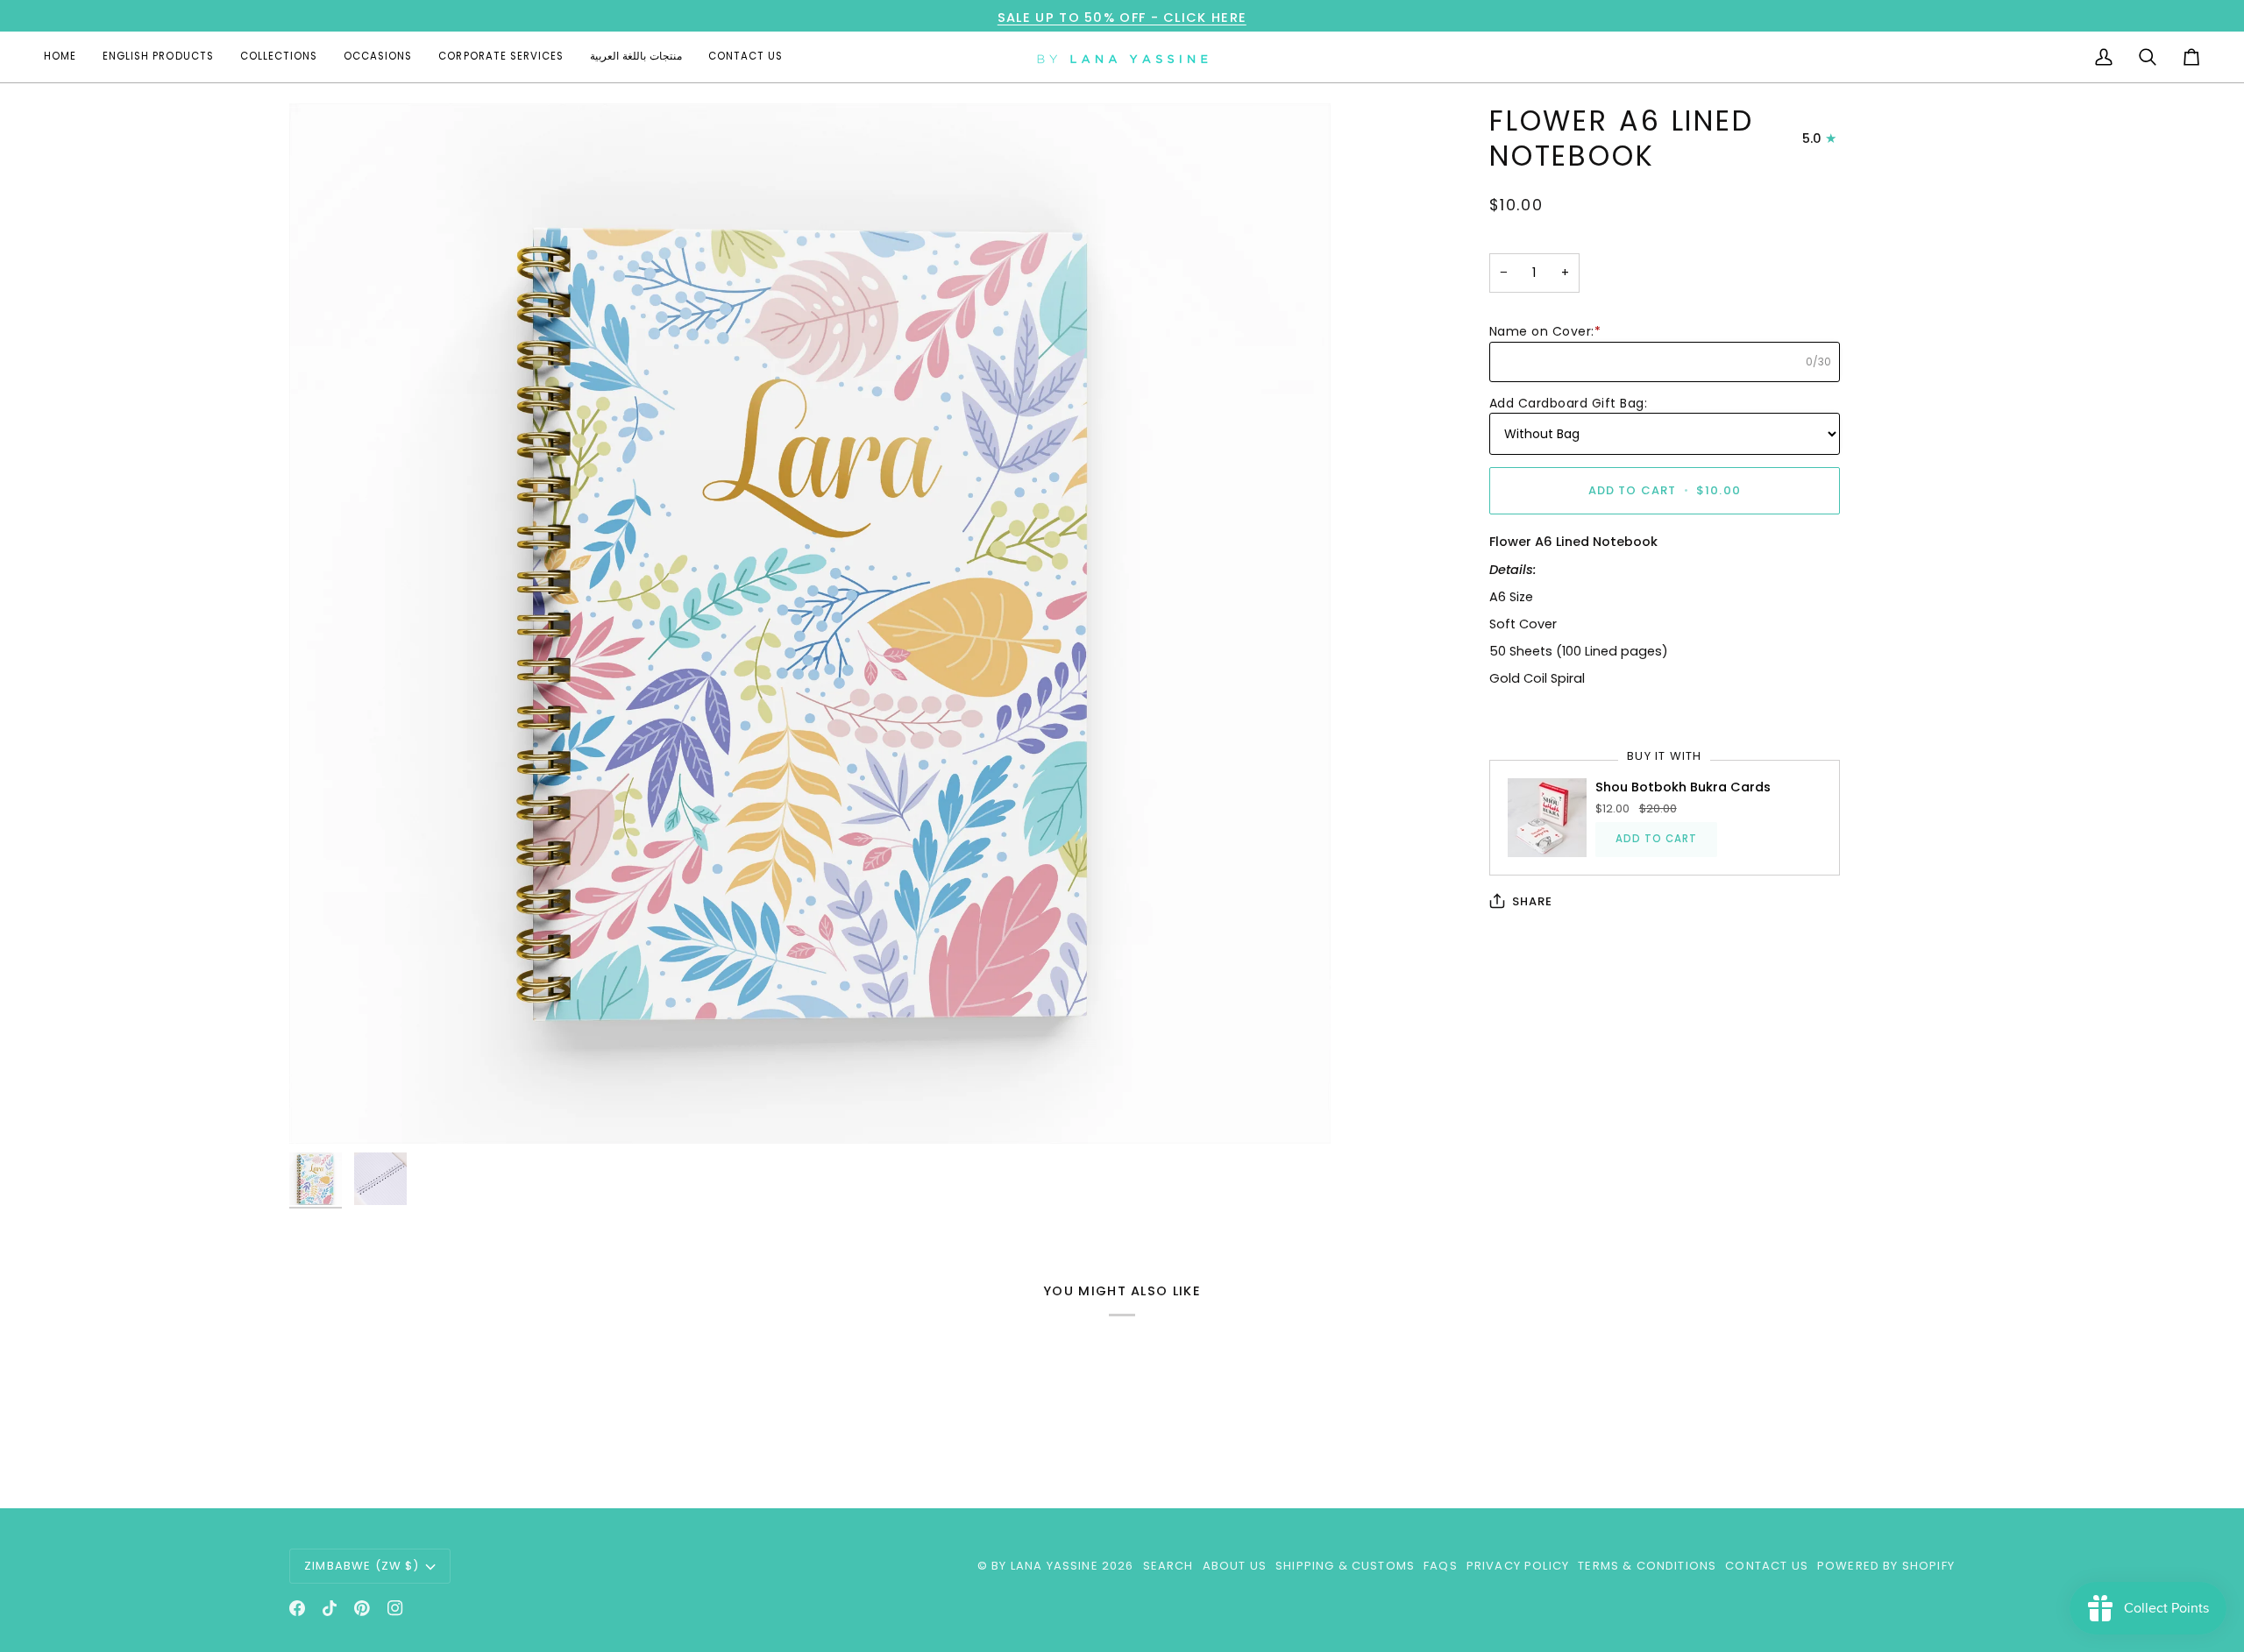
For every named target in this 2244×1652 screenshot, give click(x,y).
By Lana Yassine (1045, 1566)
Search (1168, 1566)
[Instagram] (395, 1608)
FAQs (1441, 1566)
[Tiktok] (330, 1608)
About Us (1235, 1566)
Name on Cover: (1545, 331)
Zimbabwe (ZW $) (362, 1566)
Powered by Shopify (1886, 1566)
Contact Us (1767, 1566)
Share (1533, 901)
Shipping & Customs (1345, 1566)
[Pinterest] (362, 1608)
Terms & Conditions (1647, 1566)
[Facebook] (297, 1608)
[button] (158, 57)
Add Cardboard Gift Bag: (1569, 403)
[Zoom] (322, 1111)
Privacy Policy (1518, 1566)
